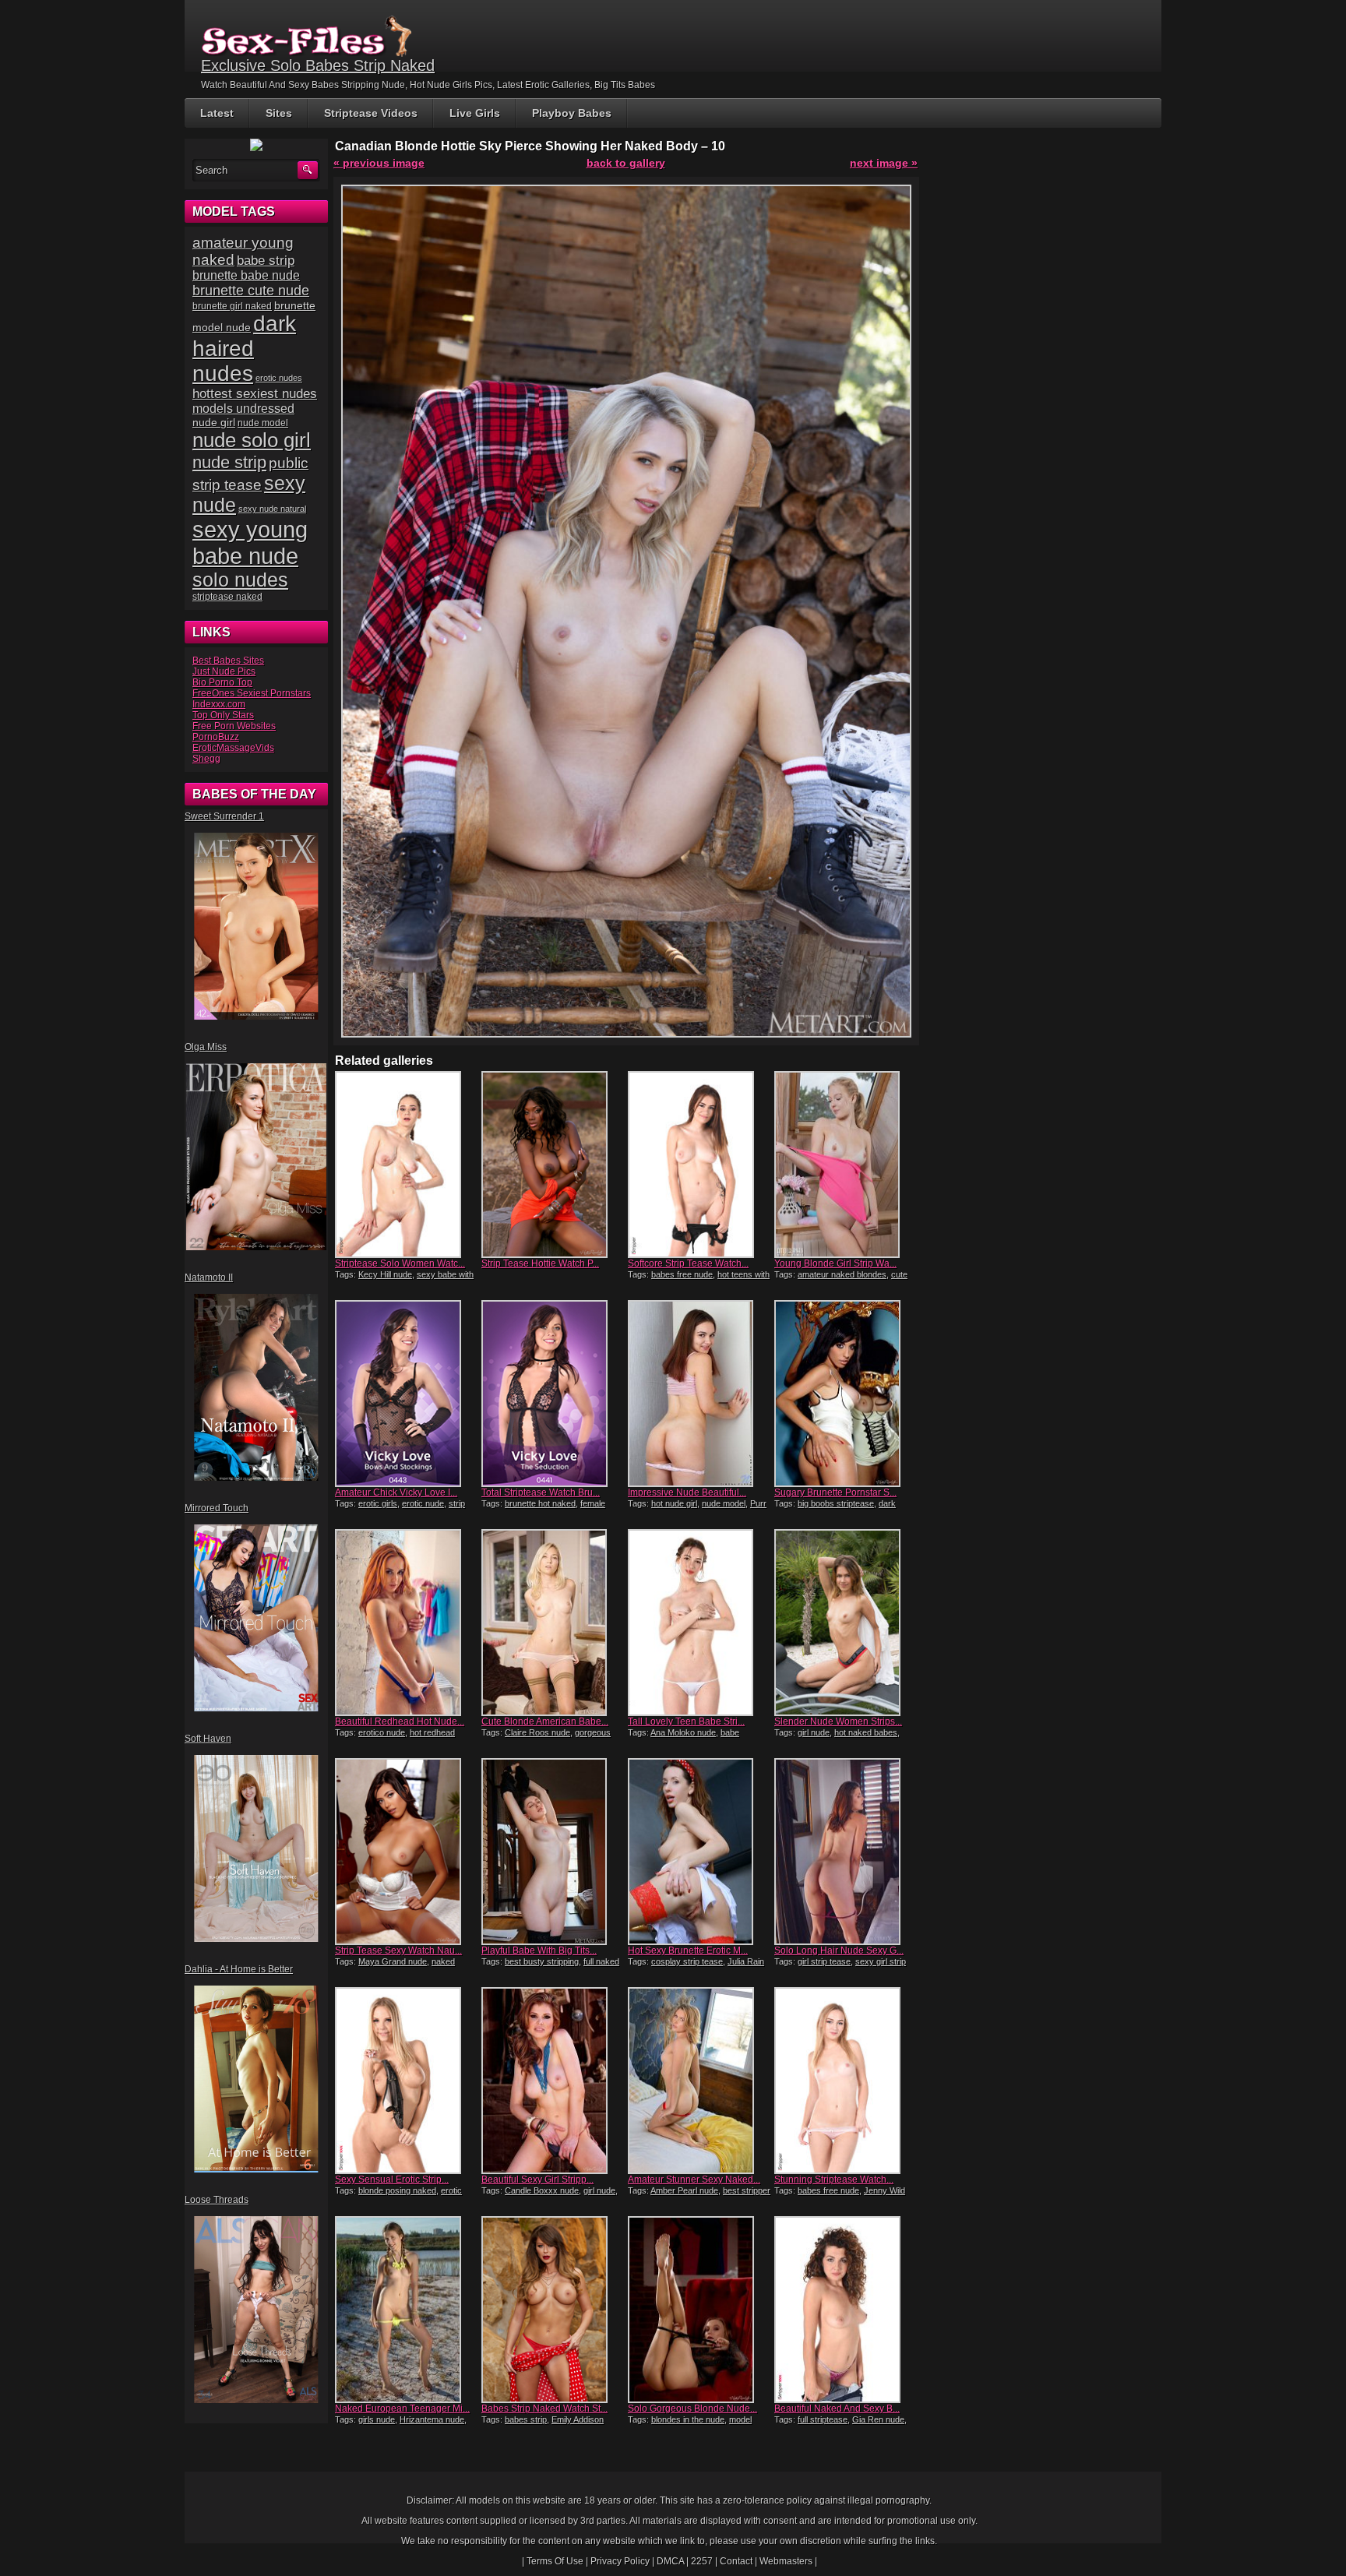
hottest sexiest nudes (255, 394)
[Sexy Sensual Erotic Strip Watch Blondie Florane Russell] (407, 2081)
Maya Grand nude (393, 1961)
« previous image (379, 163)
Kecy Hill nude (385, 1274)
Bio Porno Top (222, 682)
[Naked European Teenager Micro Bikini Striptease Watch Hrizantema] (407, 2310)
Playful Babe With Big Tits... (539, 1951)
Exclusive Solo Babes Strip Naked (318, 65)
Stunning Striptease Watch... (834, 2180)
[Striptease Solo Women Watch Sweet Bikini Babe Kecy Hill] (407, 1165)
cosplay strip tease (687, 1961)
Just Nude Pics (224, 671)
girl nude (814, 1732)
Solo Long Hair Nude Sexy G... (839, 1951)
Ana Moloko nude (683, 1732)
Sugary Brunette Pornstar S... (835, 1492)
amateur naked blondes (842, 1274)
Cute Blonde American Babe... (545, 1721)
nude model (724, 1503)
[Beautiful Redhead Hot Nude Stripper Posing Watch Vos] (407, 1623)
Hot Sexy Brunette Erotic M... (688, 1951)
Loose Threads (217, 2200)
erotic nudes (279, 378)
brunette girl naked (232, 306)
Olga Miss (206, 1047)
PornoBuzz (216, 737)
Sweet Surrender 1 (224, 816)
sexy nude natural (272, 509)
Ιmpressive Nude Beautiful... (687, 1492)
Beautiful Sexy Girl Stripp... (537, 2180)
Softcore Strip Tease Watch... (688, 1263)
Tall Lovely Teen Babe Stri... (686, 1721)
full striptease (823, 2419)
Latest (217, 113)
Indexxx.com (219, 704)
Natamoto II (209, 1277)
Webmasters (786, 2561)
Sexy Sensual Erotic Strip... (392, 2180)
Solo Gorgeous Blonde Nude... (692, 2409)
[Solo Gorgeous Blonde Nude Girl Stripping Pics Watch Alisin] (699, 2310)
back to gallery (626, 163)
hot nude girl (674, 1503)
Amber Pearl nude (684, 2190)
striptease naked (227, 597)
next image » (884, 163)
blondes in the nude (688, 2419)
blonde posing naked (397, 2190)
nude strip (229, 462)
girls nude (377, 2419)
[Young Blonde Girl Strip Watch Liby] (846, 1165)
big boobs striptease (836, 1503)
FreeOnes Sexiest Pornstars (252, 693)
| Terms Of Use (553, 2561)
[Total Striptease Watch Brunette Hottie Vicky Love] (553, 1394)
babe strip (266, 261)
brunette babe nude (246, 275)
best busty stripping (542, 1961)
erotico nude (382, 1732)
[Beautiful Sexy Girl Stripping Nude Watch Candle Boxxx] (553, 2081)
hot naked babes (866, 1732)
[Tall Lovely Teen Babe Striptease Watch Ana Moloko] (699, 1623)
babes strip (526, 2419)
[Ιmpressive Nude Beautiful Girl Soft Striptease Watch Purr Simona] (699, 1394)
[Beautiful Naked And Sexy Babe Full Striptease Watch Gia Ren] (846, 2310)
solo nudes (240, 580)
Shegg (206, 759)
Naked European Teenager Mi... (402, 2409)
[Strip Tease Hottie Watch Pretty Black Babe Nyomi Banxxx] (553, 1165)
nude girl (214, 422)
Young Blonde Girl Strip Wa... (835, 1263)
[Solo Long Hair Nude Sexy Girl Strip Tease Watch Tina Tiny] (846, 1852)
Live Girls (475, 113)
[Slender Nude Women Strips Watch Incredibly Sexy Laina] (846, 1623)
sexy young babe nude (250, 543)
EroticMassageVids (233, 748)
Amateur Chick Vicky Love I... (396, 1492)
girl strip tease (824, 1961)
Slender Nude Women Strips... (838, 1721)
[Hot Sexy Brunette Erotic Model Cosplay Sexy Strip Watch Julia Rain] (699, 1852)
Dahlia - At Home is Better (239, 1969)
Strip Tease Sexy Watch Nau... (398, 1951)
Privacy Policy (620, 2561)
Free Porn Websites (234, 726)
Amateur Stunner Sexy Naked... (694, 2180)
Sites (279, 113)
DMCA (670, 2561)
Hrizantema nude (432, 2419)
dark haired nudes (244, 349)
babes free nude (682, 1274)
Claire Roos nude (537, 1732)
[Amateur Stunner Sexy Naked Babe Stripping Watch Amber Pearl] (699, 2081)
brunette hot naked (540, 1503)
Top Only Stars (223, 715)
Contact (736, 2561)
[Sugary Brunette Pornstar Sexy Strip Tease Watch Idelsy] (846, 1394)
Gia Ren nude (878, 2419)
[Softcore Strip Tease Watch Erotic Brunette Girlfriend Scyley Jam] (699, 1165)
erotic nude (423, 1503)
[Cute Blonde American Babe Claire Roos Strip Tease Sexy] (553, 1623)
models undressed (243, 409)
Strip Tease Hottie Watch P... (540, 1263)
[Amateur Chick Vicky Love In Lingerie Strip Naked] (407, 1394)
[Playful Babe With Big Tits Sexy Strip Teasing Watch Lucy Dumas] (553, 1852)
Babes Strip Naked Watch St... (544, 2409)
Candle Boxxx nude (542, 2190)
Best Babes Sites (228, 661)
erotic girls (378, 1503)
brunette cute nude (251, 291)
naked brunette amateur (395, 1966)
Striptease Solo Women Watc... (400, 1263)
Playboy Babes (572, 113)
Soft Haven (208, 1739)
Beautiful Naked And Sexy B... (837, 2409)
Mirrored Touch (217, 1508)
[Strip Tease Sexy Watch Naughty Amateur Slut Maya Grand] (407, 1852)
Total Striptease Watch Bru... (541, 1492)
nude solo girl (252, 440)
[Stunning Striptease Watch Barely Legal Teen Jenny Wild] (846, 2081)
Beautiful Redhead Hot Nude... (400, 1721)
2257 (702, 2561)
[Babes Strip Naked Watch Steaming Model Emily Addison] (553, 2310)
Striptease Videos (371, 113)
